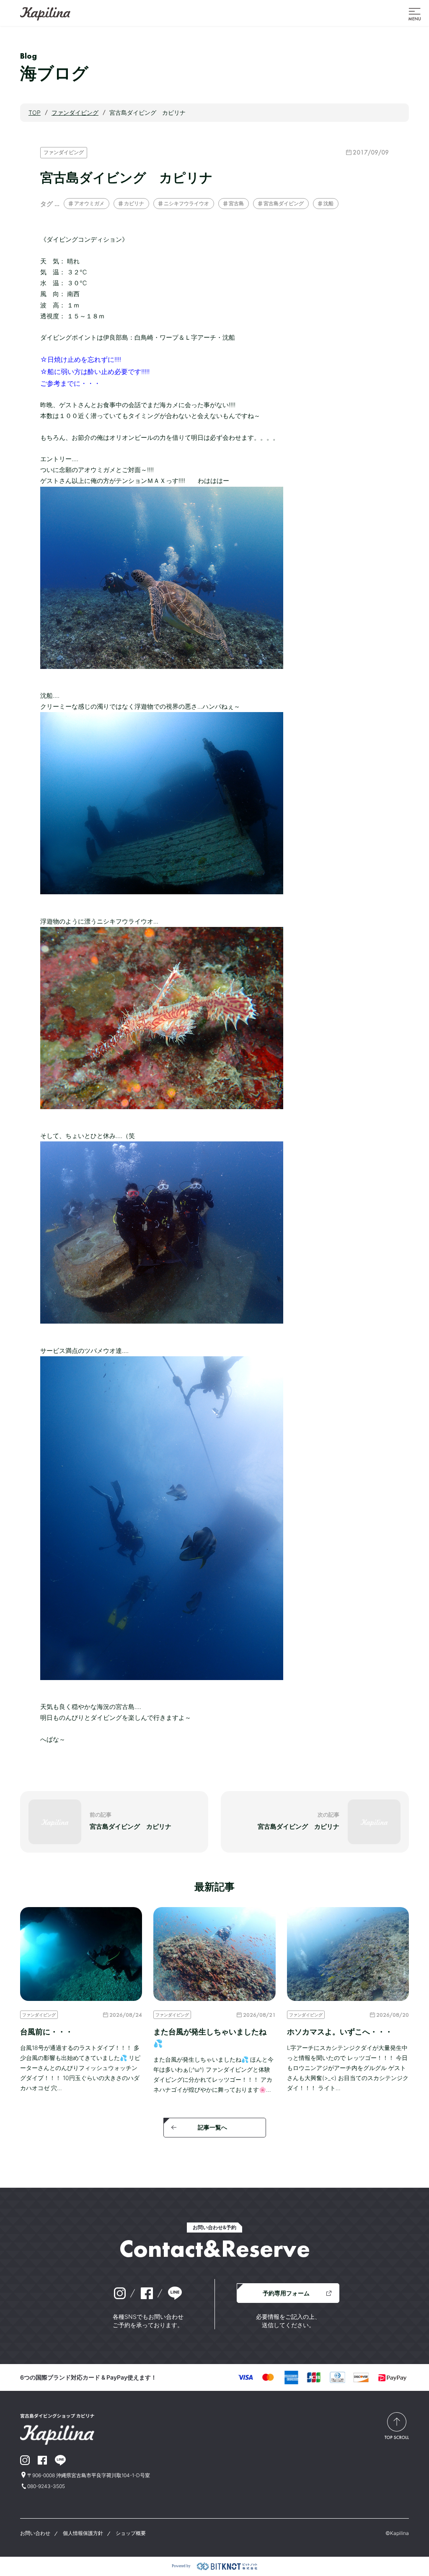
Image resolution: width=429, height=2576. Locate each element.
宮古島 (236, 203)
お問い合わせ (35, 2533)
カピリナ (134, 203)
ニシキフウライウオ (186, 203)
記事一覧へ (212, 2127)
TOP (35, 112)
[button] (415, 13)
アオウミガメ (89, 203)
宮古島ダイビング (284, 203)
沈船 (328, 203)
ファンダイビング (64, 152)
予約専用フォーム (286, 2293)
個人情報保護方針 (83, 2533)
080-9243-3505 (46, 2486)
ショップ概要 (131, 2533)
